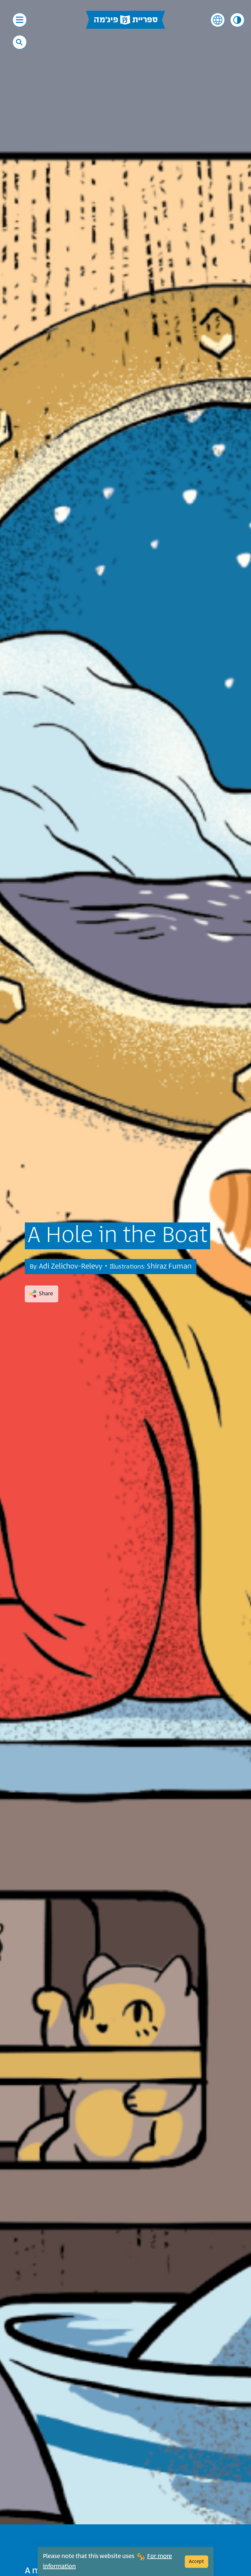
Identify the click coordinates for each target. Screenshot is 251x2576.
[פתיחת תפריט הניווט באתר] (20, 20)
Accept (196, 2561)
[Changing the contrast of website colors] (237, 20)
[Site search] (19, 42)
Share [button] (46, 1294)
